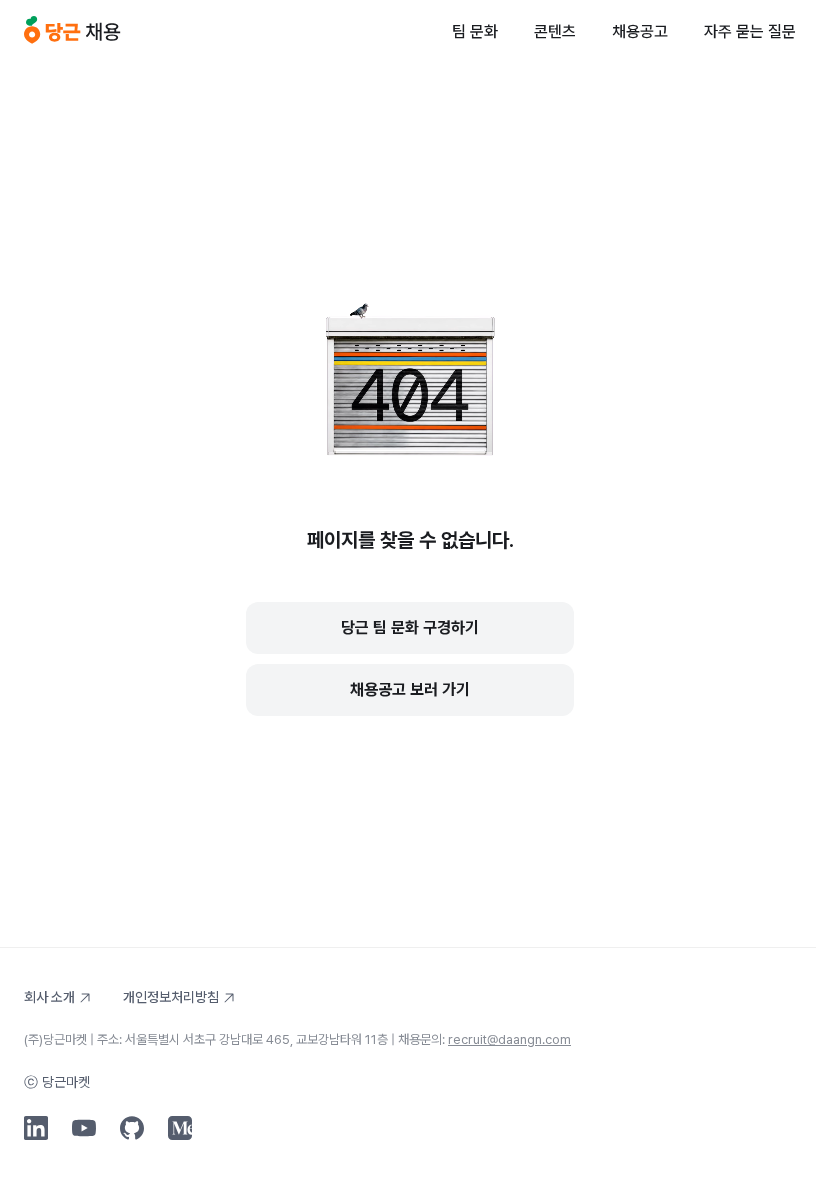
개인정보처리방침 (171, 997)
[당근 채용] (72, 32)
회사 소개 (49, 997)
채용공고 (640, 31)
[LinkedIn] (36, 1128)
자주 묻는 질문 (750, 31)
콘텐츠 (555, 31)
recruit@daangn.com (509, 1039)
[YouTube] (84, 1128)
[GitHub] (132, 1128)
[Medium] (180, 1128)
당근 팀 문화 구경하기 (410, 627)
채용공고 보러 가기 (410, 689)
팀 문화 (475, 31)
